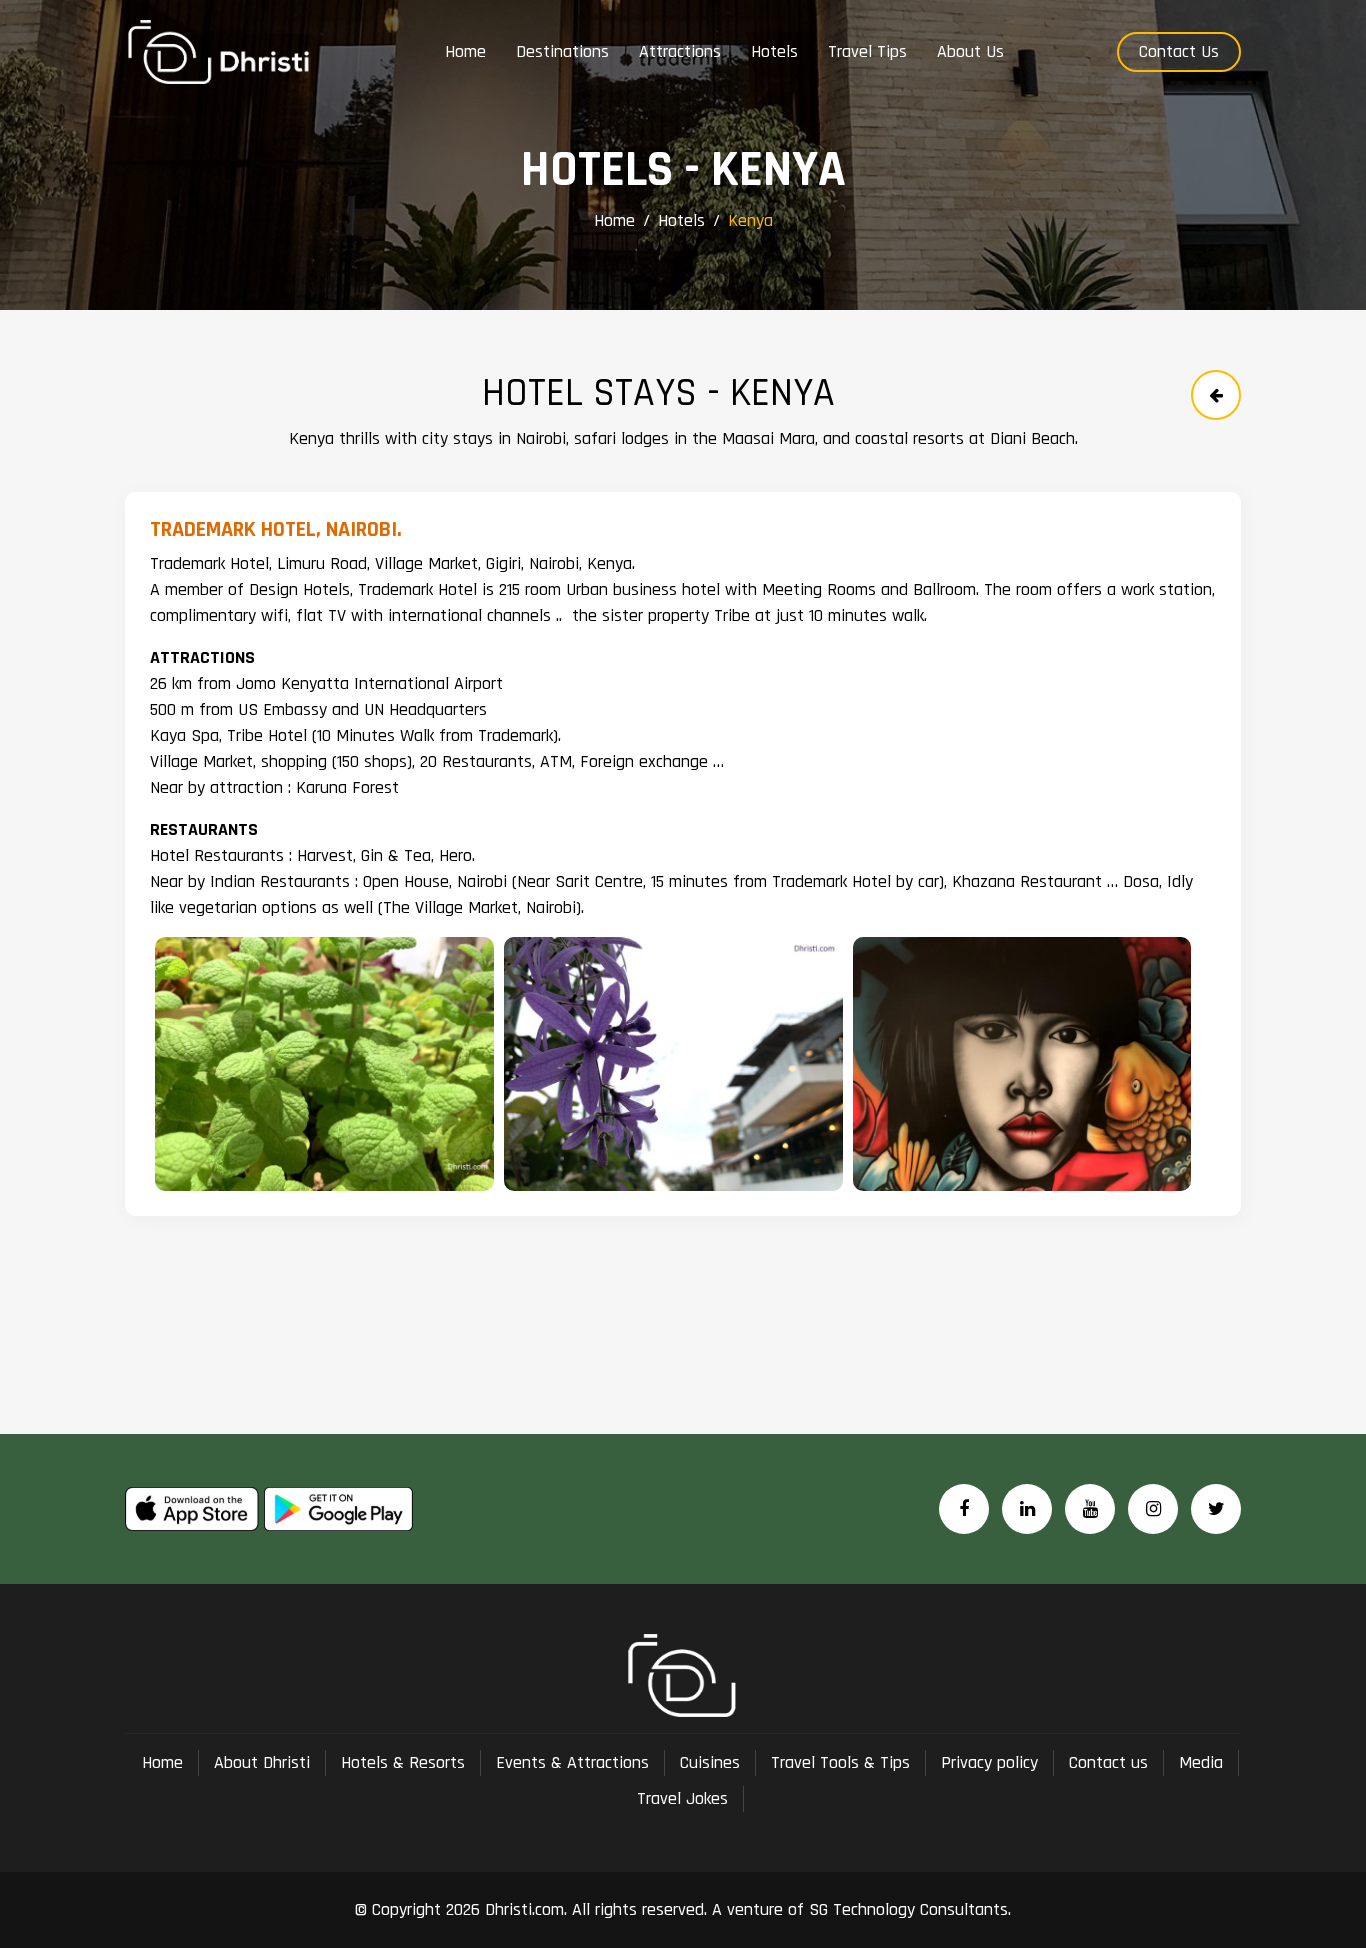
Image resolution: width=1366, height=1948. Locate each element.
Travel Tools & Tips (840, 1762)
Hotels (681, 220)
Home (614, 220)
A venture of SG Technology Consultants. (859, 1909)
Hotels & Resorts (403, 1762)
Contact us (1108, 1762)
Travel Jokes (682, 1798)
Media (1201, 1762)
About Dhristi (262, 1762)
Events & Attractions (572, 1762)
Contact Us (1179, 51)
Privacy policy (989, 1762)
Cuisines (710, 1762)
